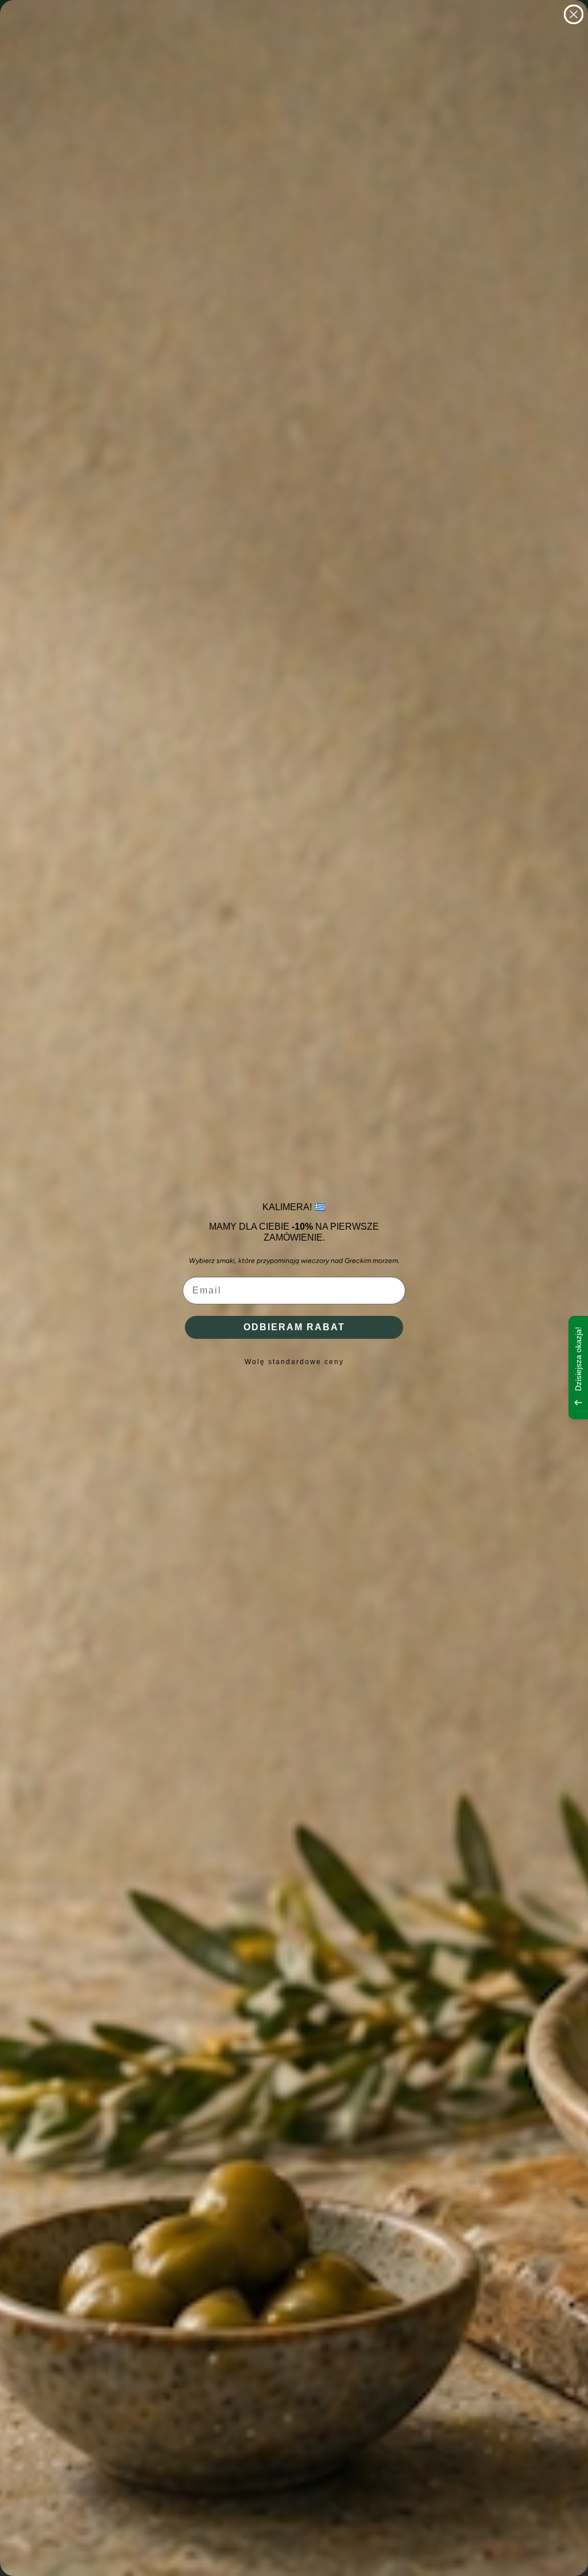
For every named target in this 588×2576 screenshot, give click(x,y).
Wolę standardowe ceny (294, 1362)
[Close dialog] (574, 14)
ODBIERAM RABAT (294, 1327)
